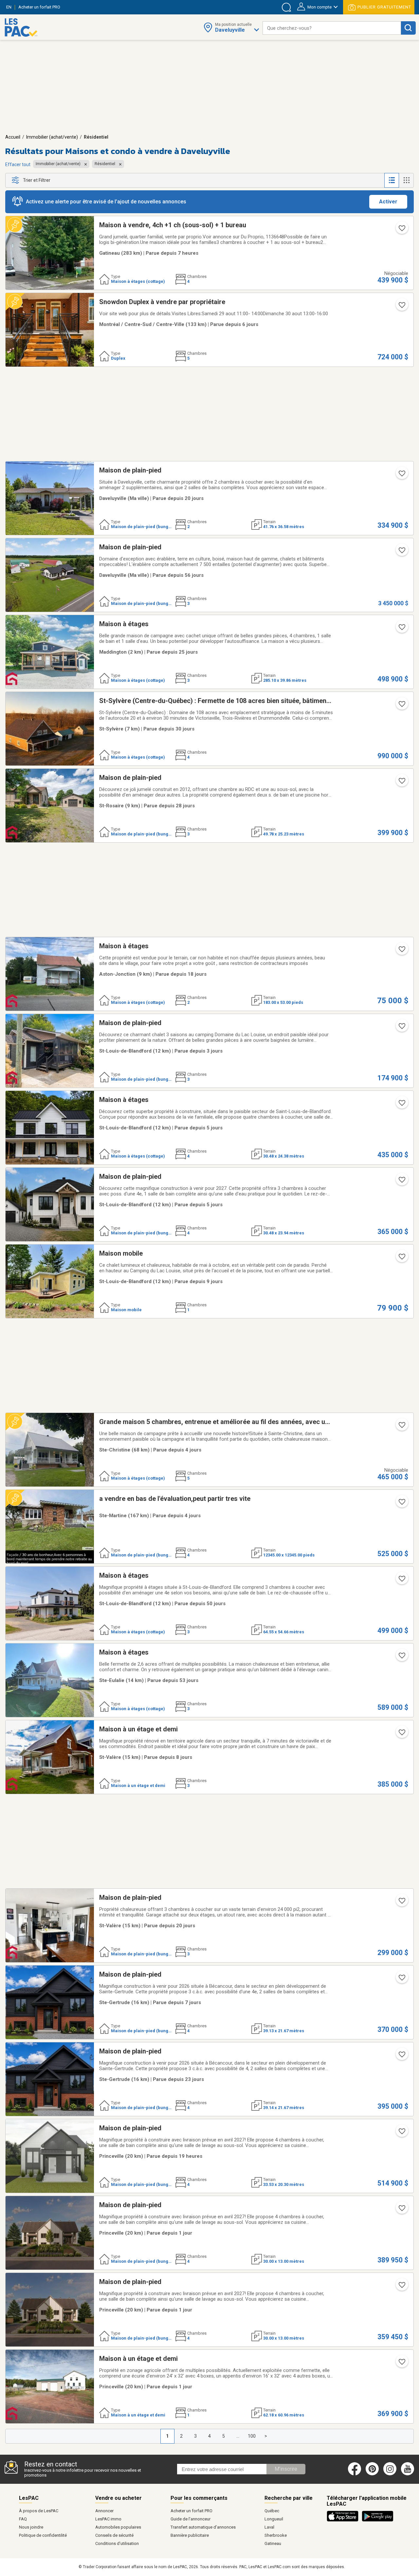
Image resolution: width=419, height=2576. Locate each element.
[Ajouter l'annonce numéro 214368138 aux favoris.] (401, 2364)
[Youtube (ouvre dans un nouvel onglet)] (409, 2474)
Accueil (13, 137)
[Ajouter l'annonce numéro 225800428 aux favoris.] (401, 1105)
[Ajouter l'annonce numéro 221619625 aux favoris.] (401, 1259)
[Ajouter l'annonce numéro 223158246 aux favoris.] (401, 475)
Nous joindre (31, 2527)
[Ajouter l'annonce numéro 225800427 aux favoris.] (401, 1182)
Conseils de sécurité (114, 2535)
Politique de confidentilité (43, 2535)
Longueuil (274, 2519)
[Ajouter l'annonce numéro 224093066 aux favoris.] (401, 951)
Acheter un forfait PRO (191, 2511)
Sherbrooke (276, 2535)
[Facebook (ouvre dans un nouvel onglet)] (355, 2474)
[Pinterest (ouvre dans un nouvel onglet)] (372, 2474)
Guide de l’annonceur (191, 2519)
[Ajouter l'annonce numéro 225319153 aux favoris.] (401, 1903)
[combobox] (332, 28)
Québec (272, 2511)
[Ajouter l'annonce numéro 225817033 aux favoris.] (401, 1504)
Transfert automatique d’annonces (203, 2527)
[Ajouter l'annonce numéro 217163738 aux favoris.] (401, 1734)
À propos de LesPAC (39, 2511)
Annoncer (104, 2511)
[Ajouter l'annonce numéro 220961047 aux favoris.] (401, 706)
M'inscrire (286, 2469)
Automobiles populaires (118, 2527)
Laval (269, 2527)
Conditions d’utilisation (117, 2543)
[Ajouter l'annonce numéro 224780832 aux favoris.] (401, 783)
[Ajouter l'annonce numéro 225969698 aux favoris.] (401, 2210)
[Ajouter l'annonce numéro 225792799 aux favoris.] (401, 307)
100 (252, 2436)
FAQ (23, 2519)
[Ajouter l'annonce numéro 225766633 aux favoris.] (401, 1980)
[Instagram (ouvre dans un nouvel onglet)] (390, 2474)
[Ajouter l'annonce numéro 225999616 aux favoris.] (401, 2133)
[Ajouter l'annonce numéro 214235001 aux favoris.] (401, 1657)
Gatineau (273, 2543)
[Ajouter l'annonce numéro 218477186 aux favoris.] (401, 629)
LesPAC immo (108, 2519)
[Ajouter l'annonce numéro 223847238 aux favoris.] (401, 552)
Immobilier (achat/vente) (52, 137)
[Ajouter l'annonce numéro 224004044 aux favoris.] (401, 1581)
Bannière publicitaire (190, 2535)
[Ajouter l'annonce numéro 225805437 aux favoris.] (401, 1427)
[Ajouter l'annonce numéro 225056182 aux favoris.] (401, 2056)
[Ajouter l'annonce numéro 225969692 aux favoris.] (401, 2287)
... (238, 2436)
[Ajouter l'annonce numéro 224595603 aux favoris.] (401, 1028)
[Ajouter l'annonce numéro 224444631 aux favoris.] (401, 230)
